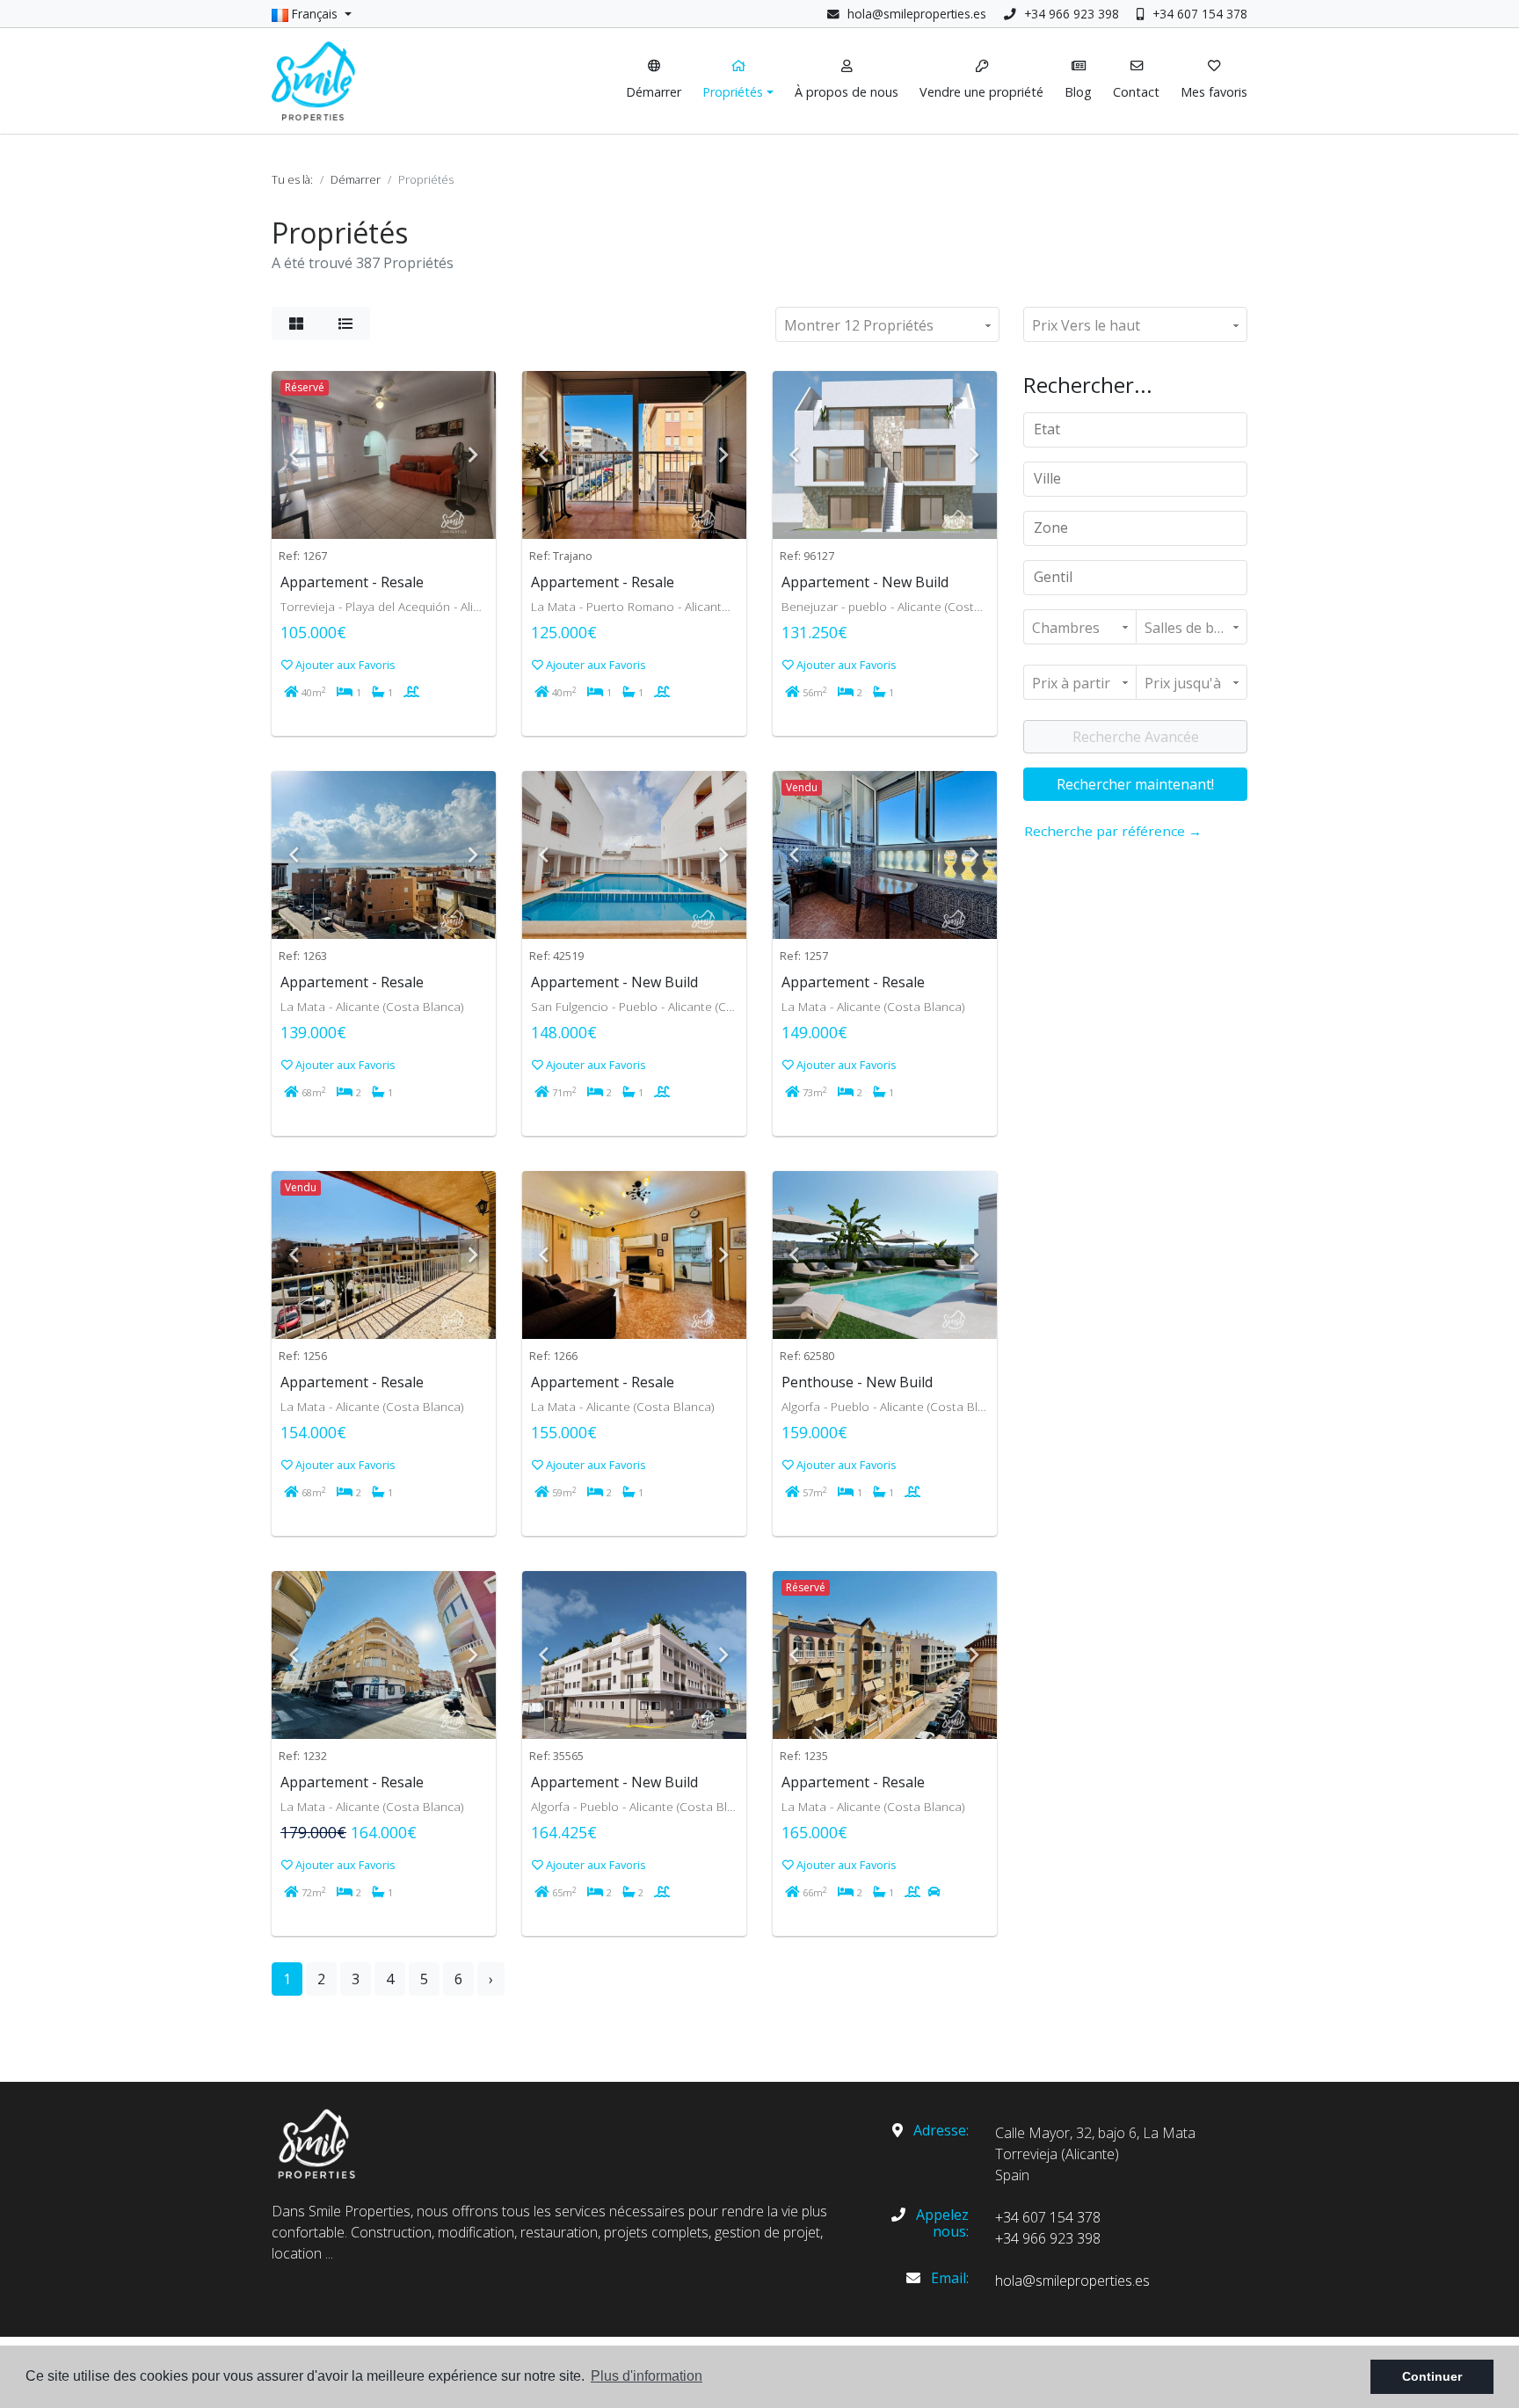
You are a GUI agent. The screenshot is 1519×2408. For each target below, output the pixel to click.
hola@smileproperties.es (917, 14)
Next (474, 455)
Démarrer (356, 179)
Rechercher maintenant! (1135, 784)
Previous (294, 455)
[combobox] (1135, 430)
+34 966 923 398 (1070, 14)
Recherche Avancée (1136, 737)
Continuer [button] (1432, 2376)
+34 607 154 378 (1198, 14)
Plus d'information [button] (647, 2376)
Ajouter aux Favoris (344, 665)
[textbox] (1141, 429)
